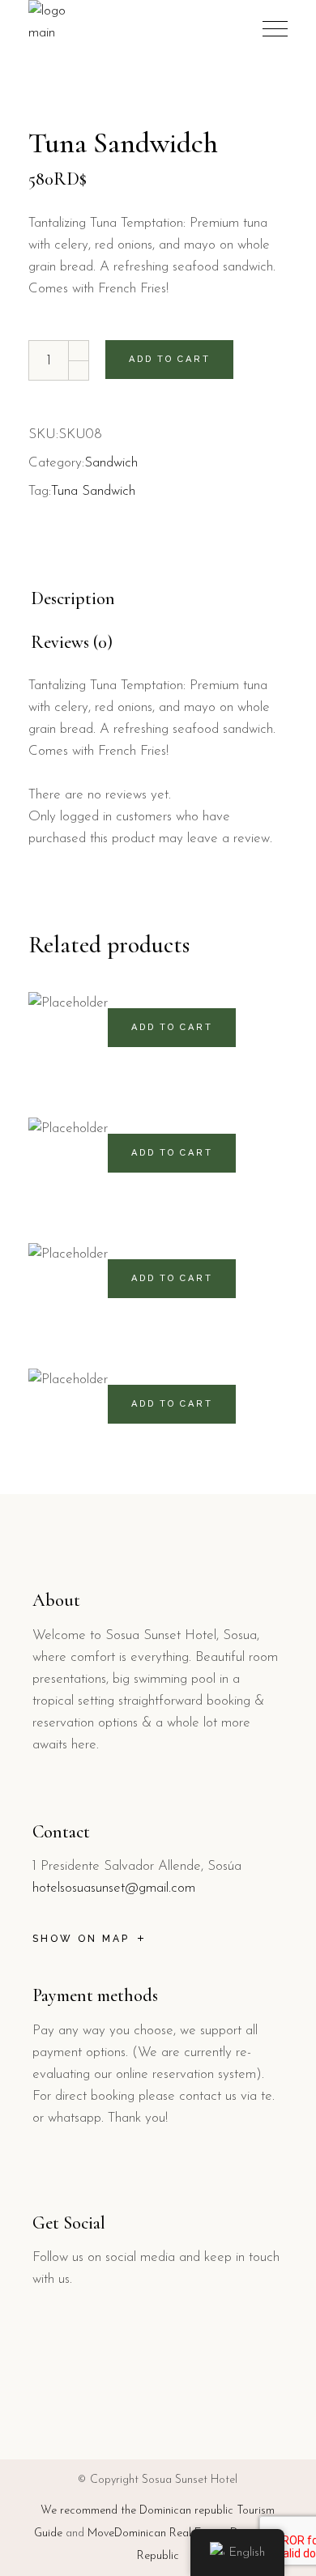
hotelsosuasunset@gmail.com (114, 1888)
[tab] (73, 599)
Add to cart (169, 359)
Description (73, 598)
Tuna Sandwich (93, 491)
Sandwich (111, 463)
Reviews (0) (72, 642)
